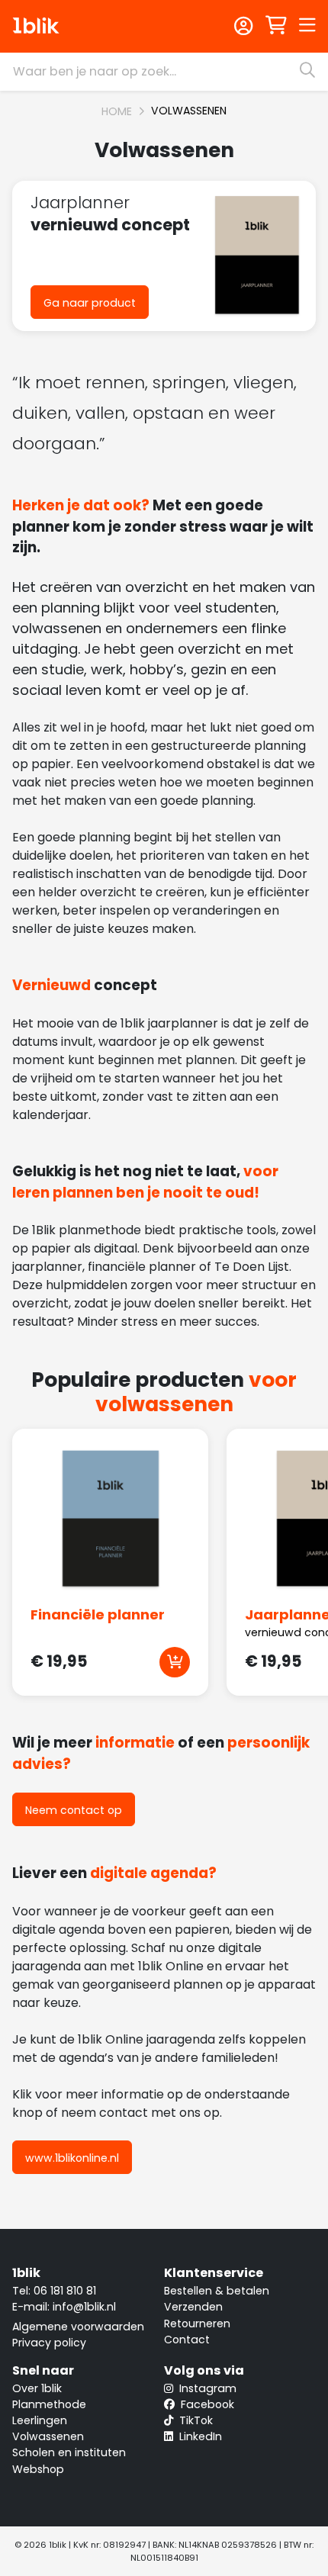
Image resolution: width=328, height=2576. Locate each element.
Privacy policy (49, 2343)
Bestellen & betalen (217, 2291)
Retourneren (197, 2324)
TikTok (195, 2420)
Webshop (38, 2469)
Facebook (206, 2404)
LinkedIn (199, 2436)
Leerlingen (40, 2420)
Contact (187, 2340)
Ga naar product (90, 303)
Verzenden (193, 2307)
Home (117, 111)
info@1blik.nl (84, 2307)
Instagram (206, 2388)
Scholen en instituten (69, 2452)
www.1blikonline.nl (72, 2158)
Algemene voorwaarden (78, 2327)
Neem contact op (74, 1810)
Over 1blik (37, 2388)
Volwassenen (189, 111)
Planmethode (49, 2404)
